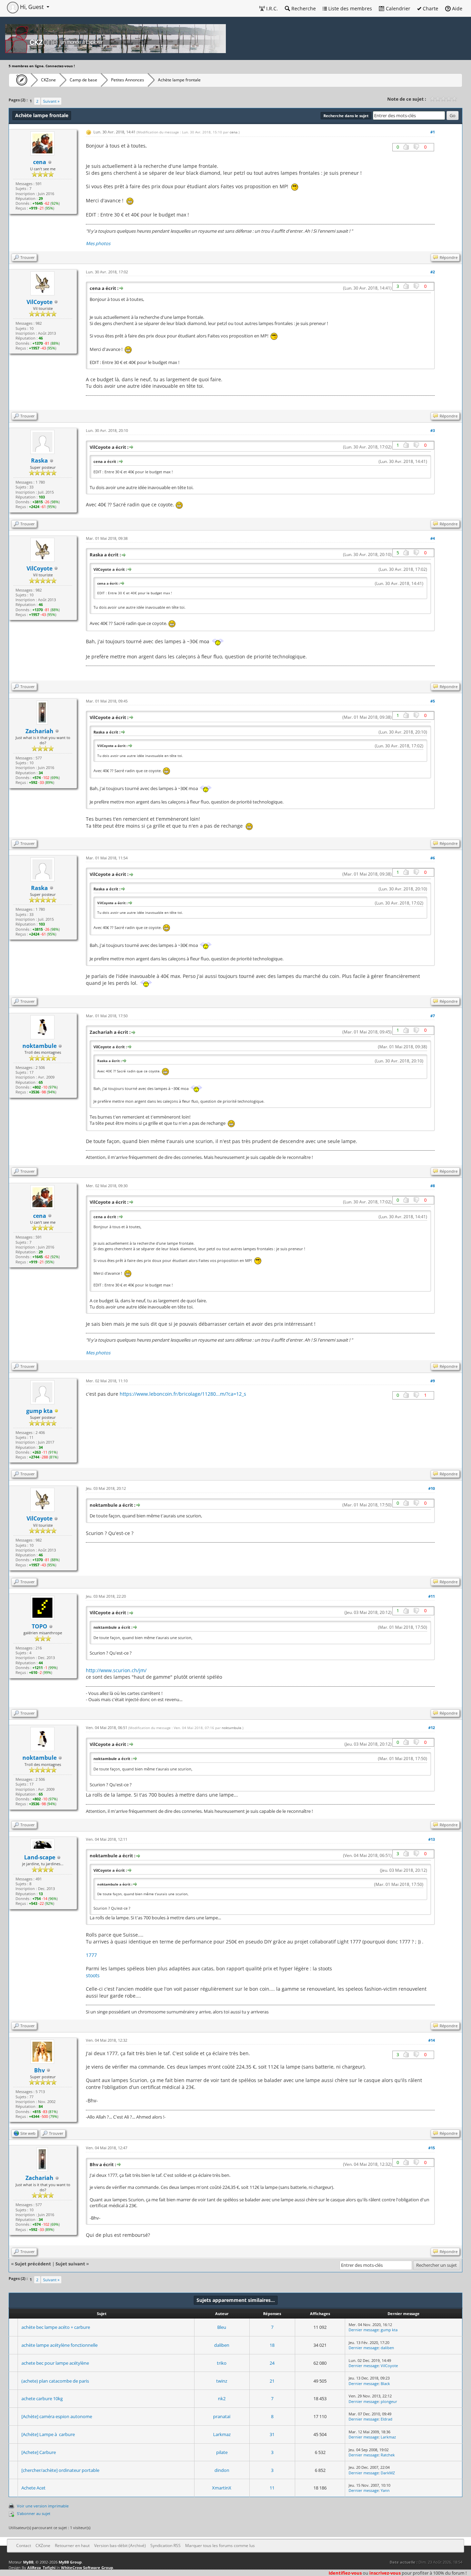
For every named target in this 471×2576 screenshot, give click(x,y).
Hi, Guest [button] (32, 7)
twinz (222, 2381)
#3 (433, 430)
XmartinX (222, 2488)
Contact (24, 2545)
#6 (433, 858)
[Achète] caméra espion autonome (57, 2416)
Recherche (303, 8)
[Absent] (57, 1411)
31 (272, 2434)
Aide (457, 8)
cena (234, 132)
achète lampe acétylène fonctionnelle (59, 2345)
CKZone (48, 80)
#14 (432, 2040)
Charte (430, 8)
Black (385, 2383)
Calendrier (397, 8)
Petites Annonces (128, 80)
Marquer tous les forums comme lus (220, 2545)
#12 (432, 1728)
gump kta (389, 2330)
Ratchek (388, 2455)
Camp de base (83, 80)
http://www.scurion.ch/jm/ (116, 1670)
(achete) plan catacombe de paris (55, 2381)
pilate (222, 2452)
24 (272, 2363)
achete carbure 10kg (42, 2398)
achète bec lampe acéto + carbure (56, 2327)
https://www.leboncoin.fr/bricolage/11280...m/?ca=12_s (183, 1394)
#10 (432, 1488)
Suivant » (51, 101)
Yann (385, 2490)
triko (222, 2363)
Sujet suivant (70, 2264)
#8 (433, 1186)
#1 (433, 132)
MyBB (28, 2562)
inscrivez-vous (385, 2573)
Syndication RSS (166, 2545)
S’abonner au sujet (34, 2513)
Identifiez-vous (345, 2573)
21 (272, 2381)
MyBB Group (70, 2562)
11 (272, 2488)
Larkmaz (222, 2434)
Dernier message (364, 2330)
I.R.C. (271, 8)
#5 (433, 701)
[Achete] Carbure (39, 2452)
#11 (432, 1596)
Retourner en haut (72, 2545)
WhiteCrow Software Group (87, 2568)
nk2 (222, 2398)
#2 (433, 272)
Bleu (222, 2327)
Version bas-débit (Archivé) (120, 2545)
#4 (433, 538)
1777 (91, 1955)
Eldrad (387, 2419)
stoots (93, 1975)
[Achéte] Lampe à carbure (48, 2434)
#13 (432, 1839)
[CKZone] (20, 80)
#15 (432, 2148)
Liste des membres (349, 8)
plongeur (389, 2401)
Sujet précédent (33, 2264)
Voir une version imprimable (43, 2506)
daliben (222, 2345)
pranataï (222, 2416)
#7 (433, 1016)
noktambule (232, 1728)
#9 (433, 1381)
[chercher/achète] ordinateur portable (60, 2470)
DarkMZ (388, 2473)
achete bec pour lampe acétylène (55, 2363)
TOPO (39, 1626)
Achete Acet (33, 2488)
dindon (222, 2470)
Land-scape (40, 1857)
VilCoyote (389, 2366)
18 (272, 2345)
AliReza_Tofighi (41, 2568)
